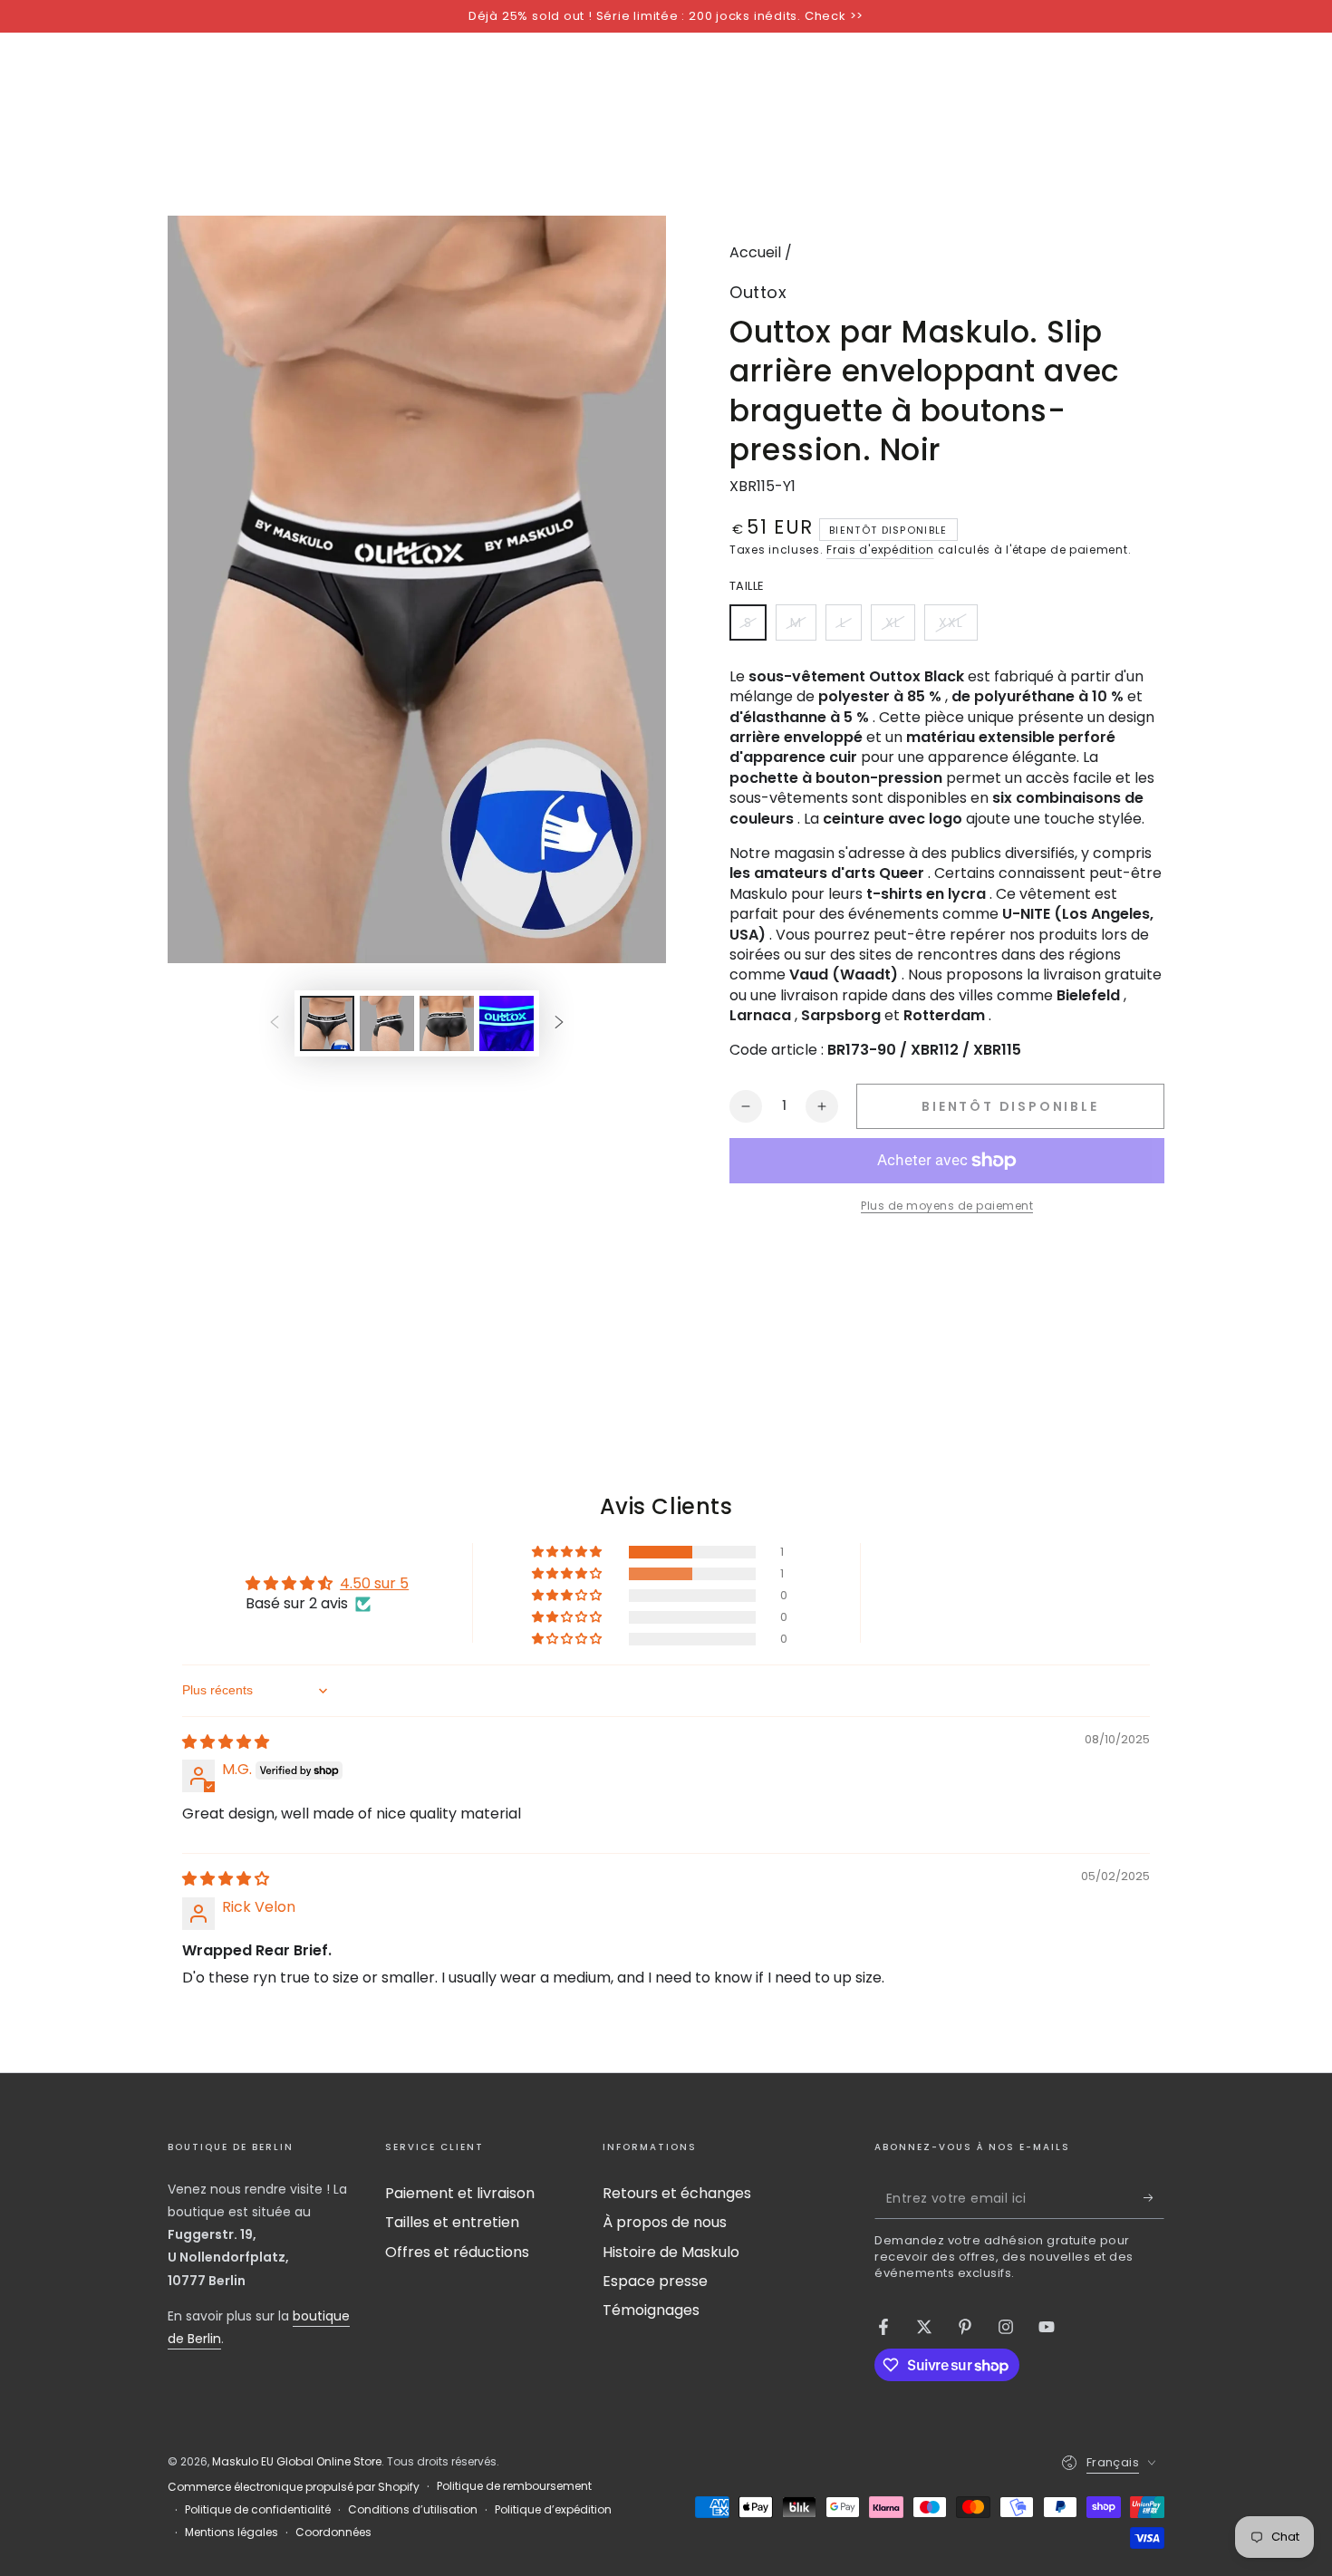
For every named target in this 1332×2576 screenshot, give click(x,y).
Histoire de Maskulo (671, 2252)
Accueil (755, 252)
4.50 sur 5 (374, 1583)
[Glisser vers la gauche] (275, 1023)
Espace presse (655, 2281)
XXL (958, 627)
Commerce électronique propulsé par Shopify (294, 2487)
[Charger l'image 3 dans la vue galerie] (447, 1023)
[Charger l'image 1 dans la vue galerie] (327, 1023)
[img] (226, 1742)
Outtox (758, 292)
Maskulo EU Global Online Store (297, 2461)
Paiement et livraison (460, 2193)
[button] (568, 1552)
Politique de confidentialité (258, 2510)
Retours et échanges (677, 2193)
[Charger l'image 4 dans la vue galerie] (507, 1023)
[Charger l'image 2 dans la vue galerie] (387, 1023)
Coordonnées (333, 2533)
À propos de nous (665, 2222)
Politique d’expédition (553, 2510)
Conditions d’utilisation (413, 2510)
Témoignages (651, 2310)
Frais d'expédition (880, 550)
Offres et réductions (457, 2252)
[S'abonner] (1154, 2198)
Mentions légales (232, 2533)
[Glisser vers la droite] (559, 1023)
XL (900, 627)
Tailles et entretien (452, 2222)
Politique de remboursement (514, 2486)
